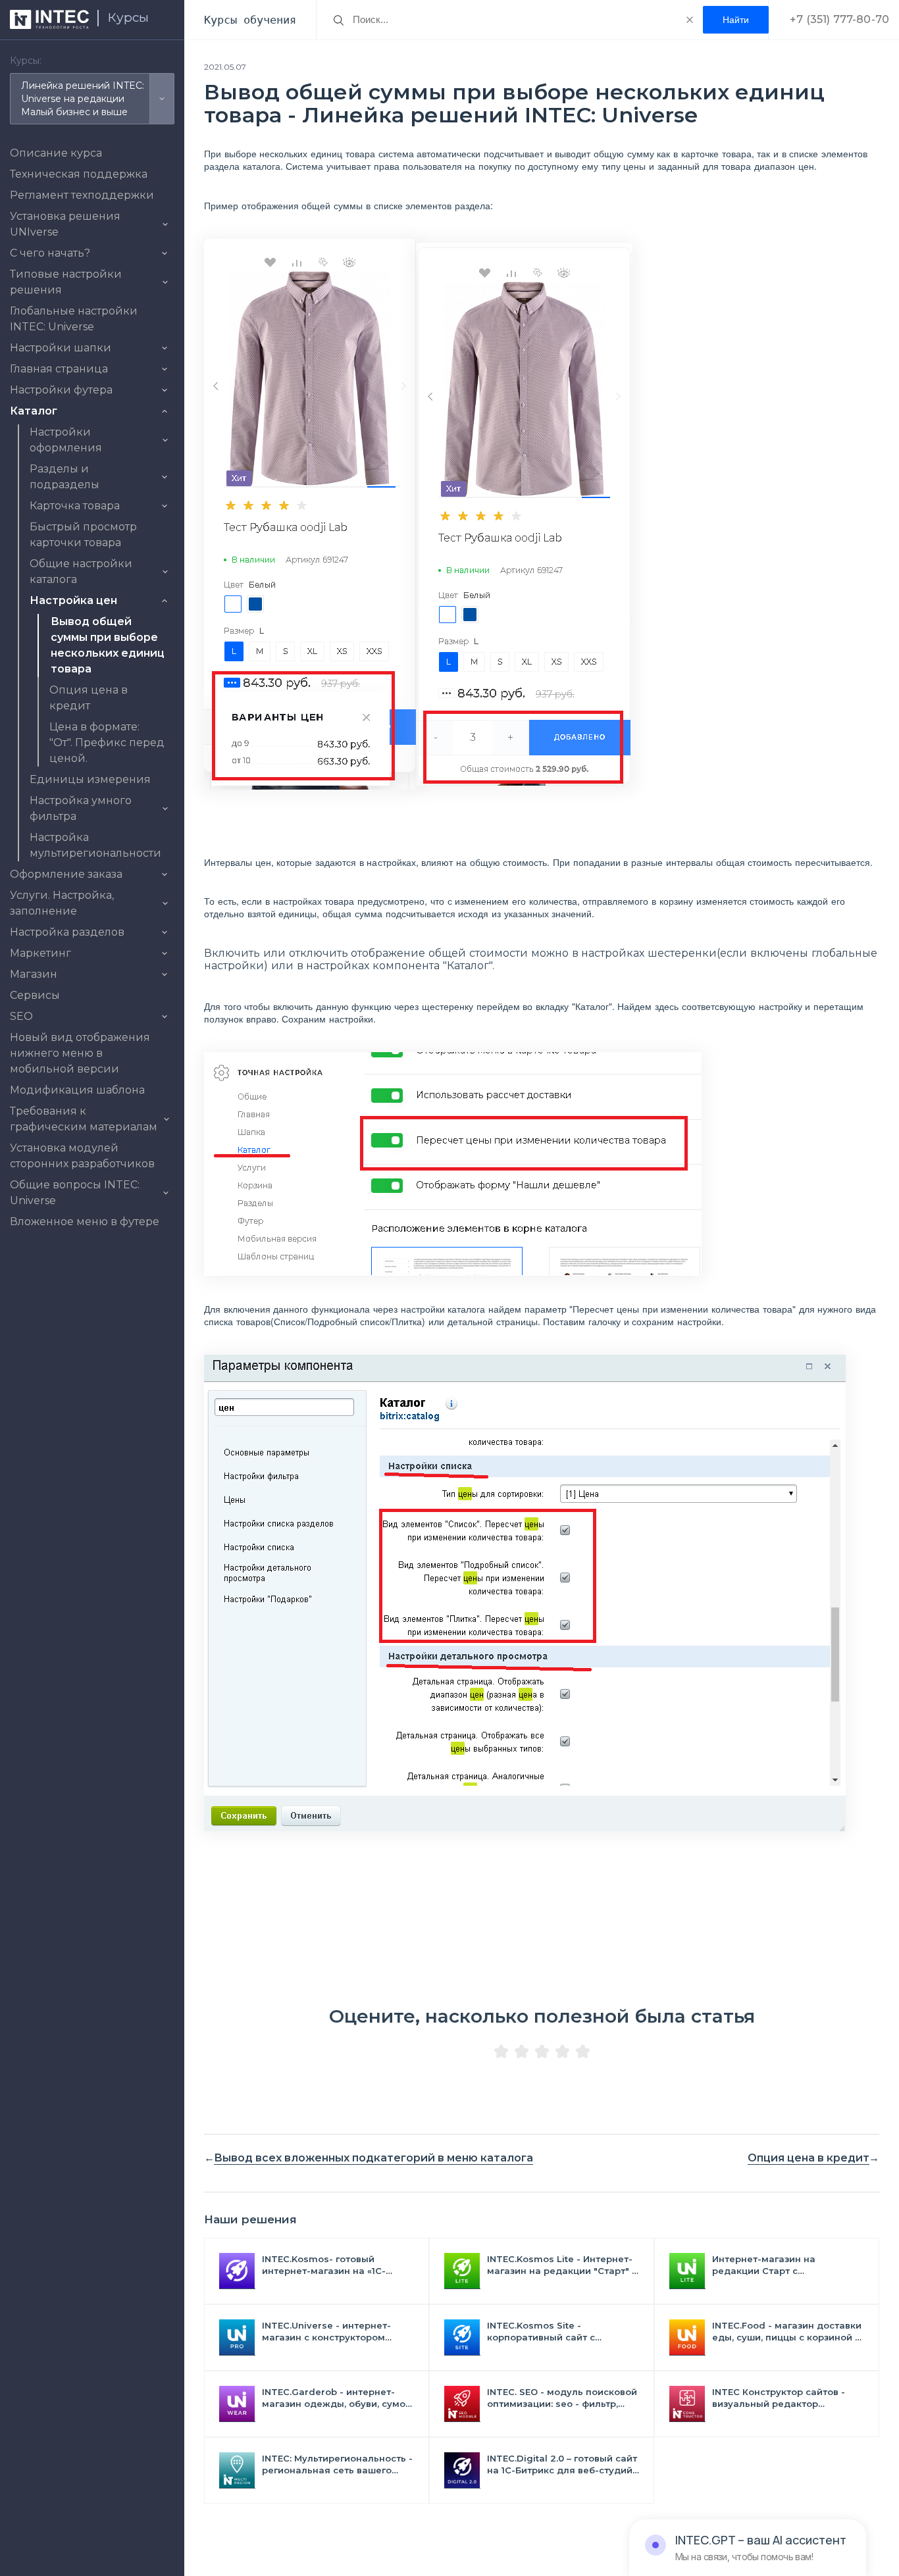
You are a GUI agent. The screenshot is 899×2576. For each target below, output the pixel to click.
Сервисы (35, 995)
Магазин (34, 974)
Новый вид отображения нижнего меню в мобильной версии (80, 1053)
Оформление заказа (66, 874)
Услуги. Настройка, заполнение (62, 903)
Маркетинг (40, 953)
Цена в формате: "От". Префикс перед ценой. (107, 743)
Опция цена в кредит (809, 2158)
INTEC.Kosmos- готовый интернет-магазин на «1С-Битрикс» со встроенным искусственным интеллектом (332, 2265)
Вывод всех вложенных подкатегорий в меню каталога (373, 2158)
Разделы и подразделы (64, 477)
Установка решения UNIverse (65, 224)
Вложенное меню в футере (85, 1222)
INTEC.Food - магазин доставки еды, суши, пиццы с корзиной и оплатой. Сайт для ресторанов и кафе (787, 2332)
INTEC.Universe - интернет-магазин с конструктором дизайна (326, 2332)
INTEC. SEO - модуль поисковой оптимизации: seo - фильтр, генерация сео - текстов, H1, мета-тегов (562, 2398)
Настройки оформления (66, 440)
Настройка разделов (67, 932)
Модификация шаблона (77, 1090)
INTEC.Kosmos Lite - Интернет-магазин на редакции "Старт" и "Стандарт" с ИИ (562, 2265)
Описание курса (56, 153)
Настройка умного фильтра (81, 808)
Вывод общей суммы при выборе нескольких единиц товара (108, 645)
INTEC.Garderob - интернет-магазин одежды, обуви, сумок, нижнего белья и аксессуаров (337, 2398)
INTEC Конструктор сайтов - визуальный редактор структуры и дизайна (779, 2398)
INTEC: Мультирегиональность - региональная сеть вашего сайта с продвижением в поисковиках (337, 2464)
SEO (21, 1016)
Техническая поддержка (79, 174)
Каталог (34, 411)
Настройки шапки (61, 348)
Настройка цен (73, 600)
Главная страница (59, 369)
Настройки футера (61, 390)
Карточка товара (75, 506)
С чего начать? (50, 253)
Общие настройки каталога (81, 571)
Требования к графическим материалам (84, 1119)
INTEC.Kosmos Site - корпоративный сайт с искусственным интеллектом (557, 2332)
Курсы (128, 17)
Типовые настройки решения (66, 282)
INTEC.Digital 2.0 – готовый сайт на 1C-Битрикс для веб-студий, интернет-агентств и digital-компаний (562, 2464)
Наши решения (250, 2219)
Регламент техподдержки (82, 195)
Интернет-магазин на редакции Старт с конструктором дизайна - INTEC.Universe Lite (774, 2265)
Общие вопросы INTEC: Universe (75, 1193)
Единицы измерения (90, 779)
